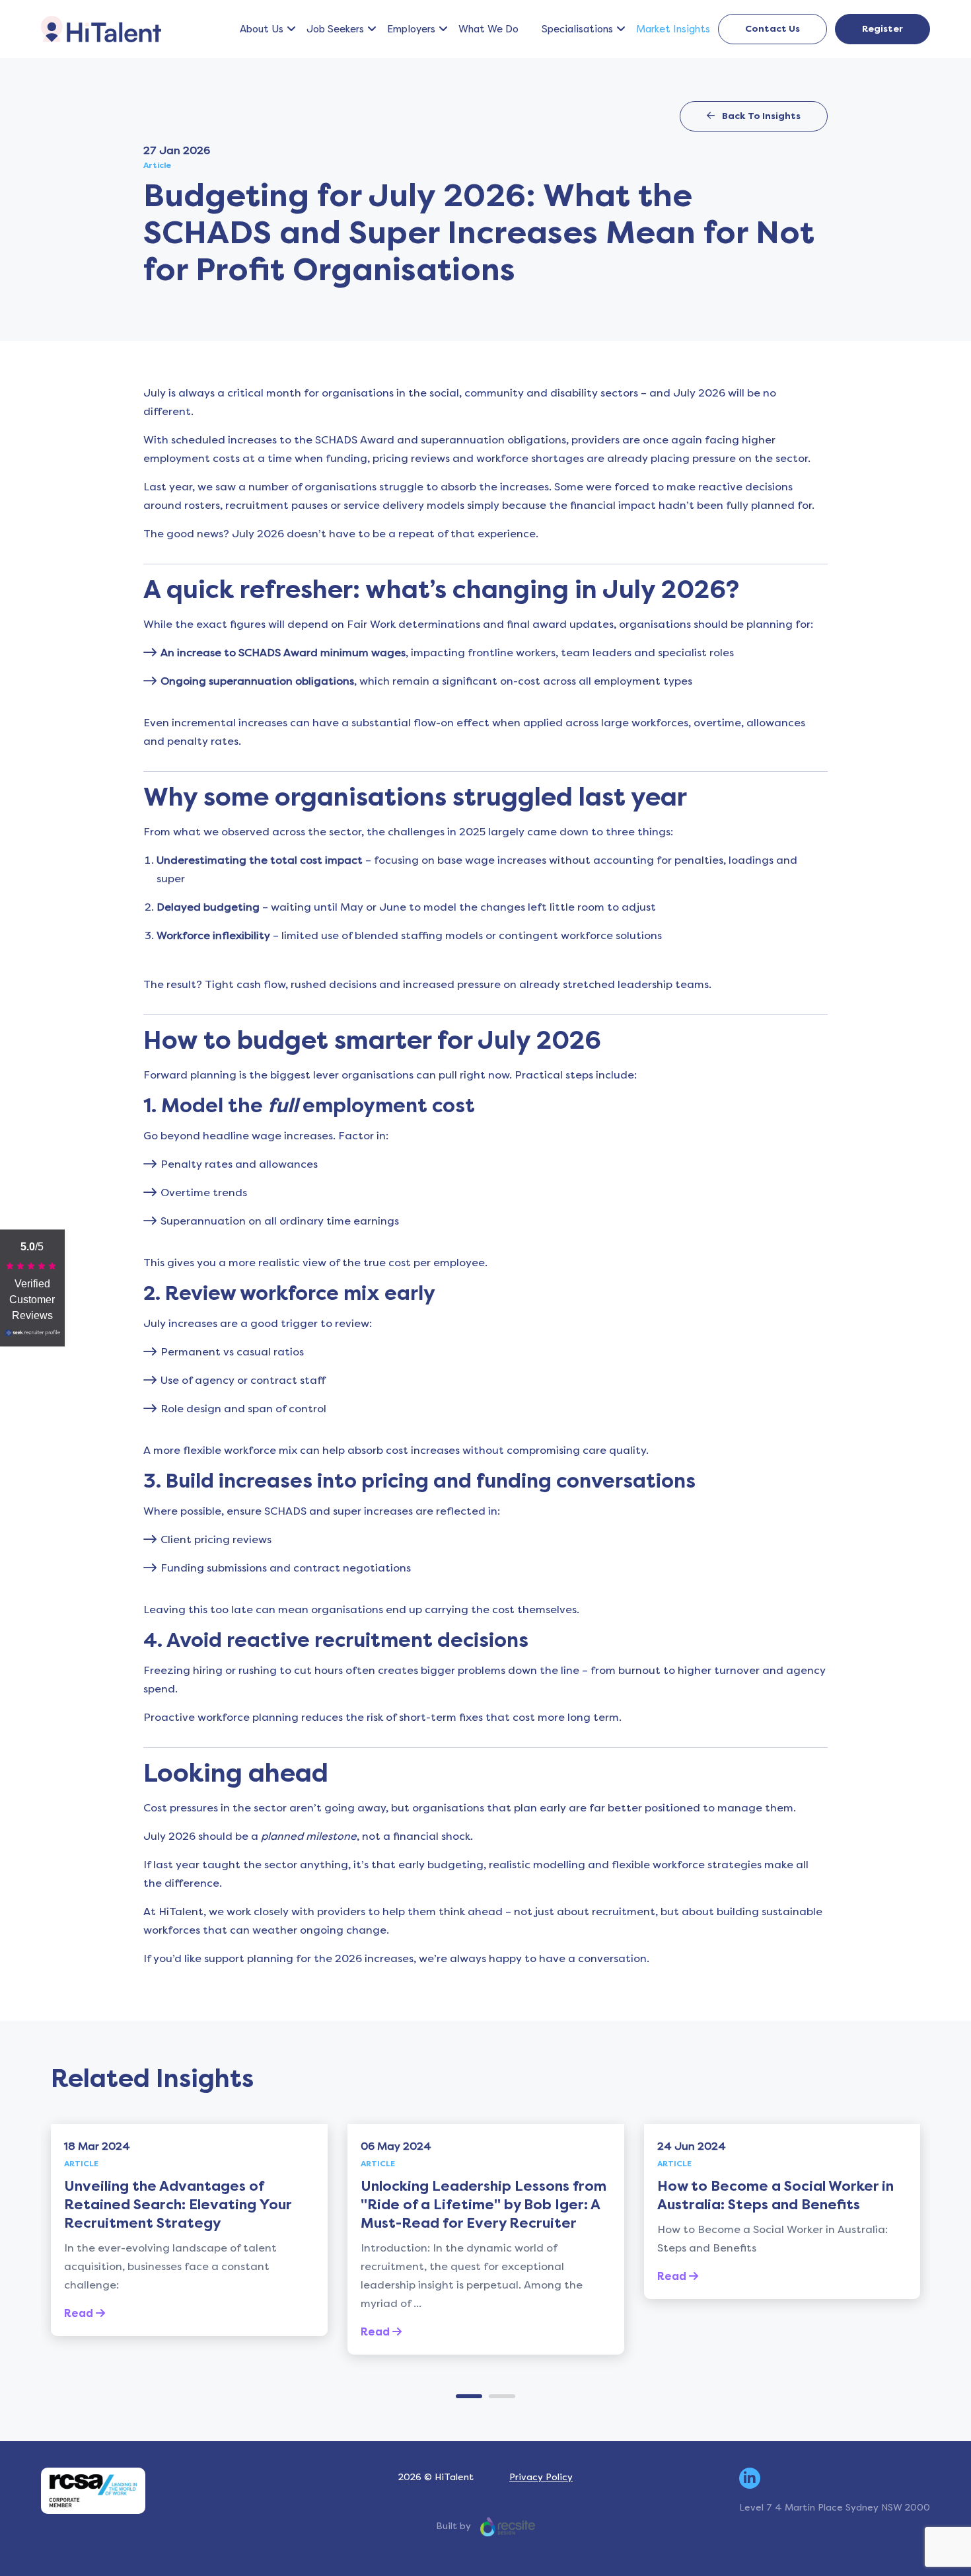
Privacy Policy (541, 2477)
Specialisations (577, 29)
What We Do (488, 29)
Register (882, 29)
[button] (291, 29)
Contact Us (773, 29)
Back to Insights (760, 116)
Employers (411, 29)
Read (80, 2313)
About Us (262, 29)
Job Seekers (335, 29)
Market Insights (673, 29)
